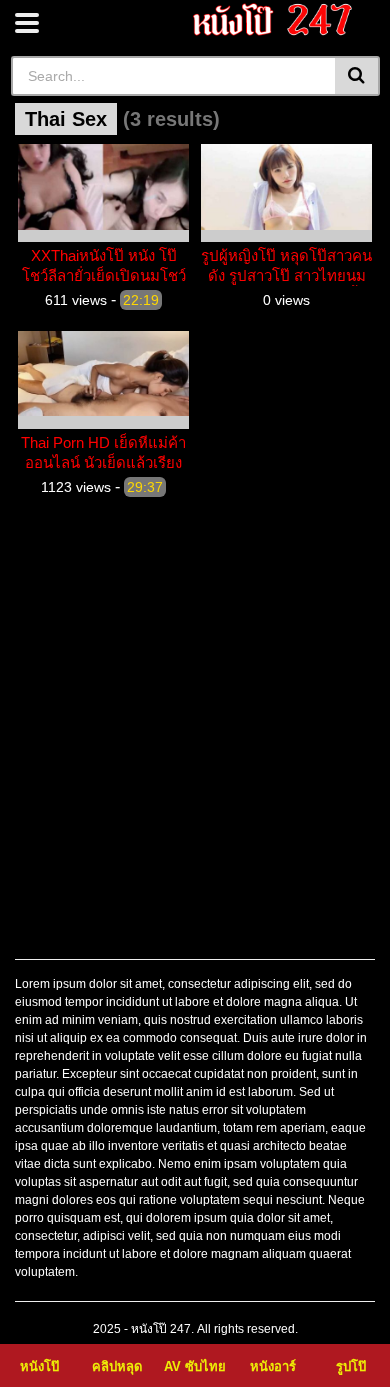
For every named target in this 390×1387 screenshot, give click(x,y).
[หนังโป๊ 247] (273, 19)
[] (357, 76)
